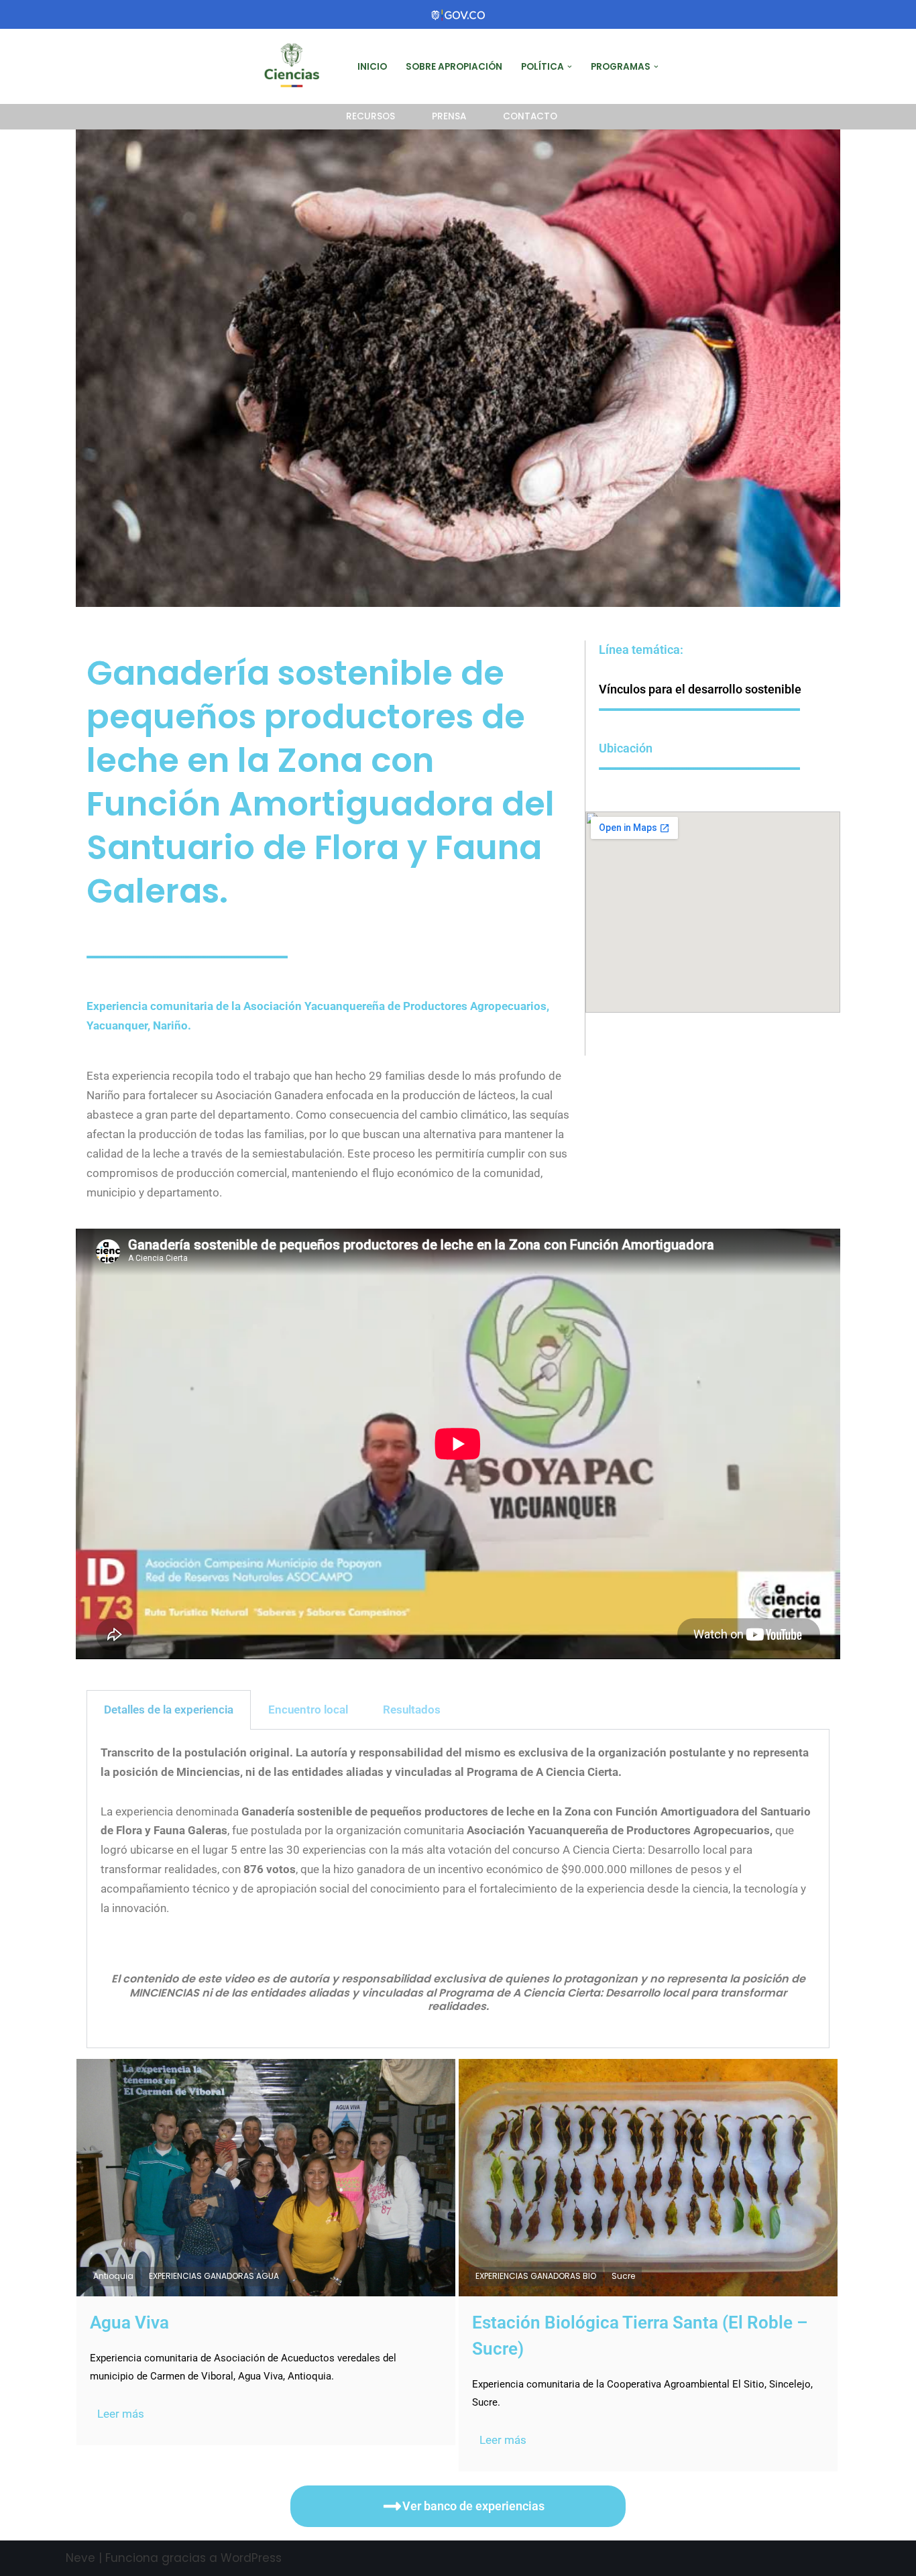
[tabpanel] (458, 1889)
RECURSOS (370, 116)
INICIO (372, 67)
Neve (80, 2558)
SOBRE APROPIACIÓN (454, 67)
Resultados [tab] (412, 1710)
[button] (570, 67)
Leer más (121, 2414)
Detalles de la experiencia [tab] (169, 1710)
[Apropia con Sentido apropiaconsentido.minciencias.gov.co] (295, 66)
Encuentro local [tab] (308, 1710)
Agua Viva (129, 2322)
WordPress (251, 2558)
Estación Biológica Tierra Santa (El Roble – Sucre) (640, 2336)
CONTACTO (530, 116)
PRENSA (449, 116)
